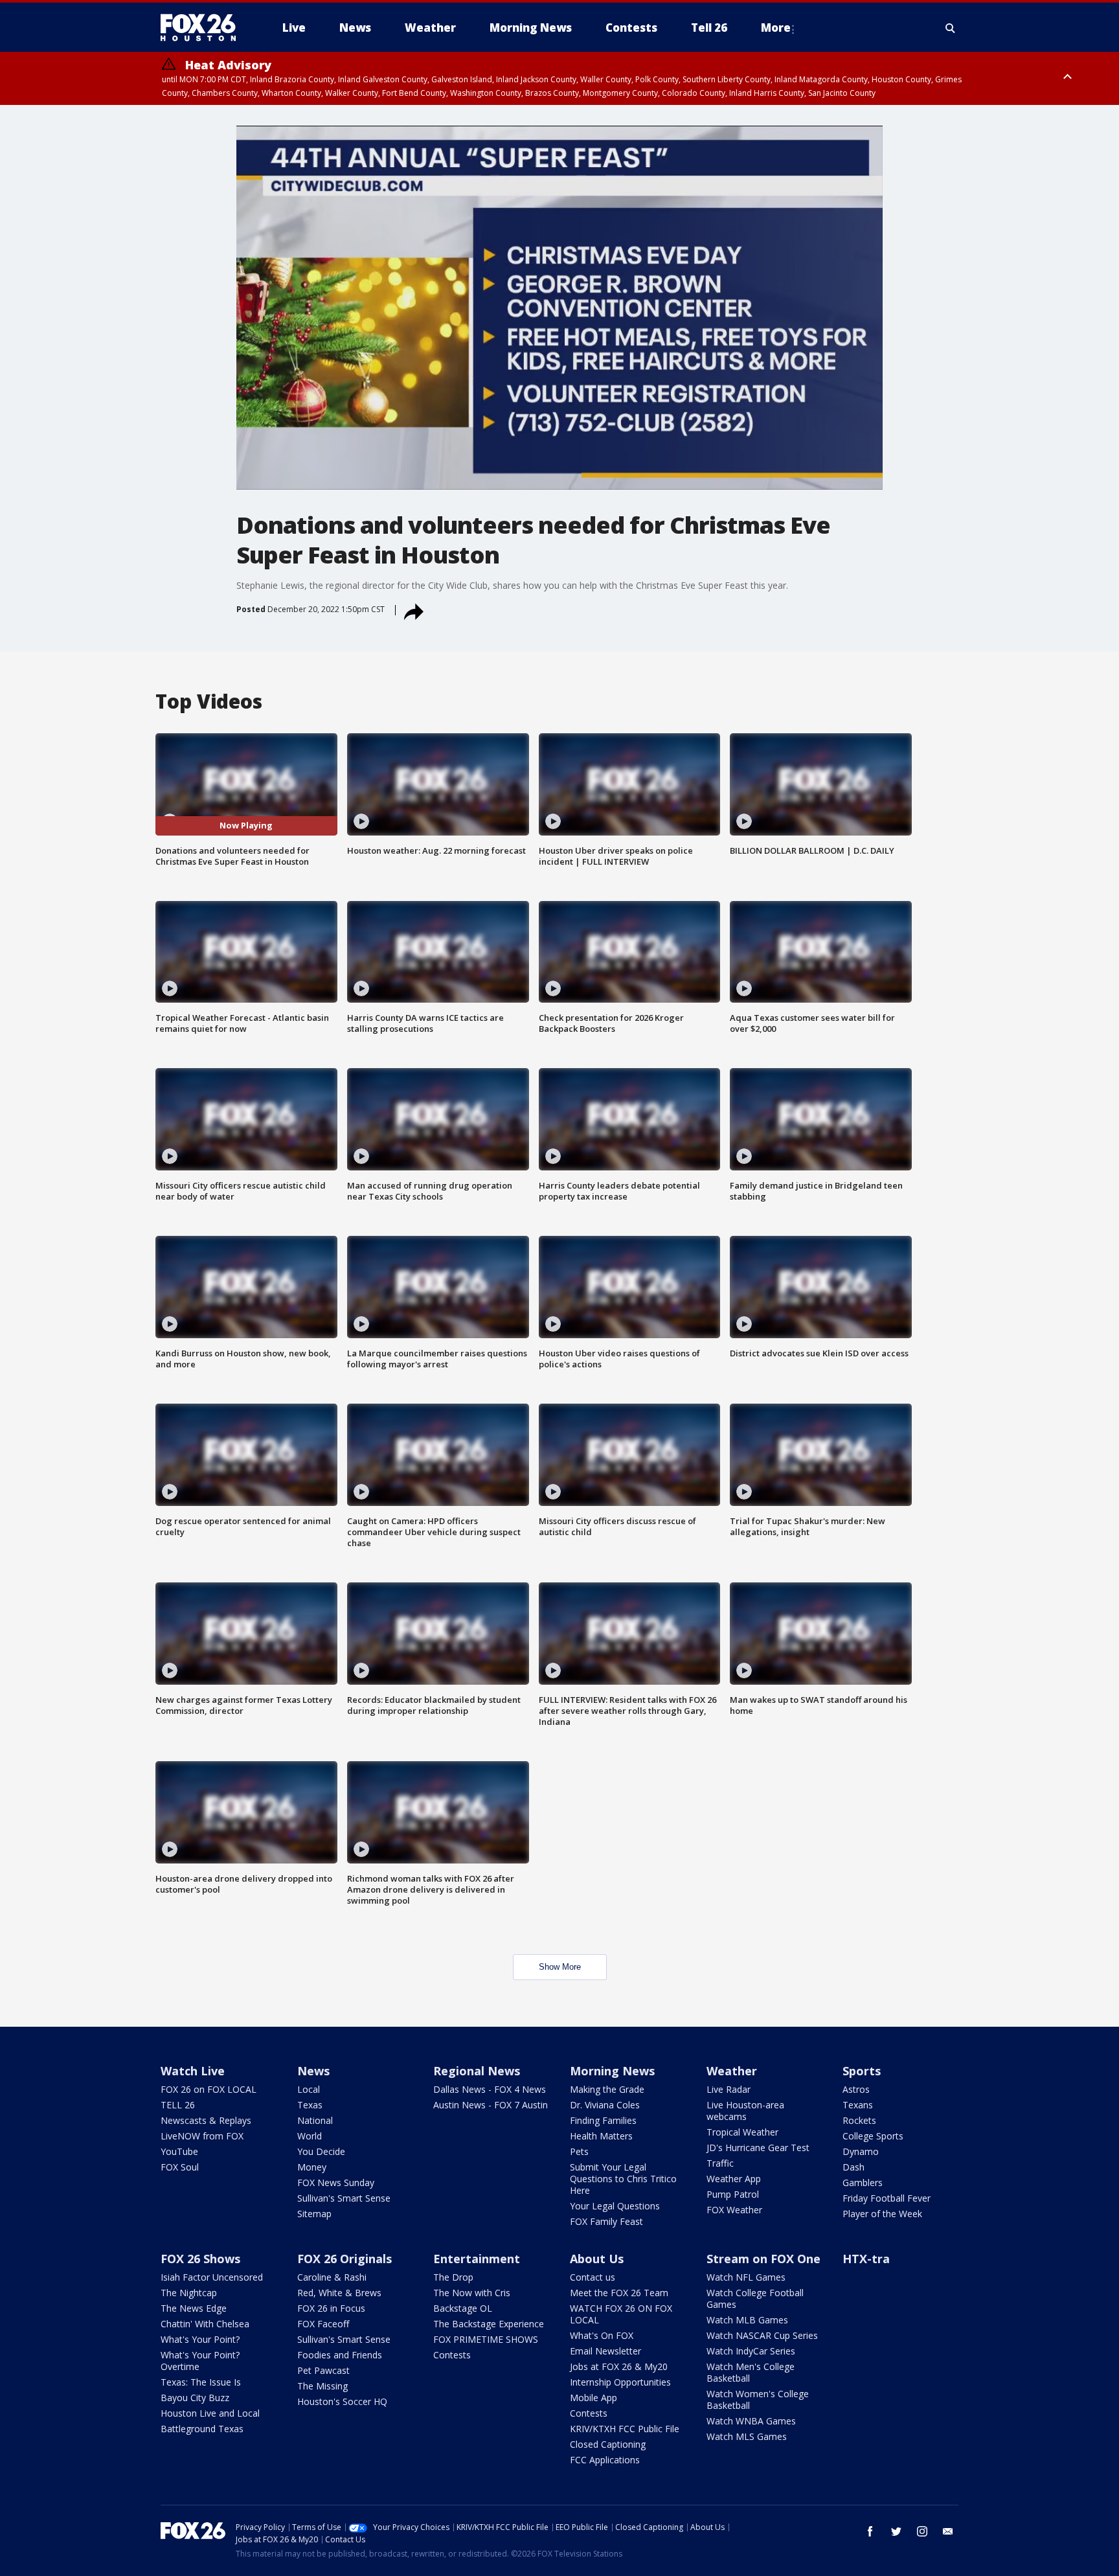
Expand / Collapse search (951, 28)
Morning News (612, 2071)
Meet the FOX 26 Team (619, 2293)
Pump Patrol (733, 2194)
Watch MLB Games (747, 2320)
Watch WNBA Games (751, 2421)
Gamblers (863, 2183)
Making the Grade (607, 2089)
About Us (597, 2259)
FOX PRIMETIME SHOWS (486, 2339)
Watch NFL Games (746, 2277)
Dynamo (861, 2151)
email (948, 2531)
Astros (856, 2089)
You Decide (321, 2151)
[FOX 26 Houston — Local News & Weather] (203, 28)
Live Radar (729, 2089)
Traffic (720, 2163)
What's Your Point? (200, 2339)
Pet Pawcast (323, 2370)
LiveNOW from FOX (202, 2136)
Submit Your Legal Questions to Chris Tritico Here (623, 2179)
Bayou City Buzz (195, 2398)
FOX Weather (734, 2210)
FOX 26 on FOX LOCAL (209, 2089)
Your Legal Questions (615, 2206)
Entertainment (477, 2259)
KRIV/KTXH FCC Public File (625, 2429)
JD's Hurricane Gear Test (758, 2148)
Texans (858, 2105)
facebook (870, 2531)
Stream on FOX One (763, 2259)
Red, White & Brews (339, 2293)
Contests (452, 2355)
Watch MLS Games (747, 2436)
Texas (310, 2105)
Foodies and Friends (340, 2355)
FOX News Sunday (336, 2183)
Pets (579, 2151)
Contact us (593, 2277)
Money (312, 2167)
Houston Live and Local (210, 2413)
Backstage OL (463, 2308)
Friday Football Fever (887, 2198)
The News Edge (194, 2308)
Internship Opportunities (620, 2382)
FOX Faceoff (323, 2324)
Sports (862, 2071)
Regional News (477, 2071)
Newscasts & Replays (206, 2120)
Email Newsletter (605, 2351)
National (315, 2120)
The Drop (453, 2277)
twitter (896, 2531)
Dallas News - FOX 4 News (490, 2089)
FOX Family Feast (606, 2221)
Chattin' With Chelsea (205, 2324)
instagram (922, 2531)
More (776, 28)
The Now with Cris (472, 2293)
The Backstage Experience (489, 2324)
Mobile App (593, 2398)
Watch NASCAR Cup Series (762, 2335)
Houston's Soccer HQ (342, 2401)
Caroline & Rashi (332, 2277)
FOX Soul (180, 2167)
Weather (732, 2071)
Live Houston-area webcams (745, 2111)
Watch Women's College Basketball (758, 2399)
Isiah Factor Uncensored (212, 2277)
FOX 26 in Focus (331, 2308)
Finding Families (603, 2120)
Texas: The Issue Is (201, 2382)
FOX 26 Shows (200, 2259)
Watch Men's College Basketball (751, 2372)
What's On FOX (602, 2335)
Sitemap (314, 2214)
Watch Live (193, 2071)
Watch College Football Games (755, 2298)
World (310, 2136)
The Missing (322, 2386)
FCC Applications (605, 2460)
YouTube (179, 2151)
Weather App (734, 2179)
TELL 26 (178, 2105)
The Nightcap (189, 2293)
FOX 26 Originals (345, 2259)
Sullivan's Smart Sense (344, 2198)
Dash (853, 2167)
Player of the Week (882, 2214)
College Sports (873, 2136)
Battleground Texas (202, 2429)
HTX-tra (866, 2259)
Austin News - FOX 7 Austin (491, 2105)
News (313, 2071)
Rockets (859, 2120)
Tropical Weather (742, 2132)
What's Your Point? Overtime (200, 2361)
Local (309, 2089)
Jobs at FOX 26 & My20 (619, 2366)
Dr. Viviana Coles (605, 2105)
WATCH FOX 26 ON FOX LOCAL (621, 2314)
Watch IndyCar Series (751, 2351)
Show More (560, 1967)
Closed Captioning (608, 2444)
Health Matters (601, 2136)
